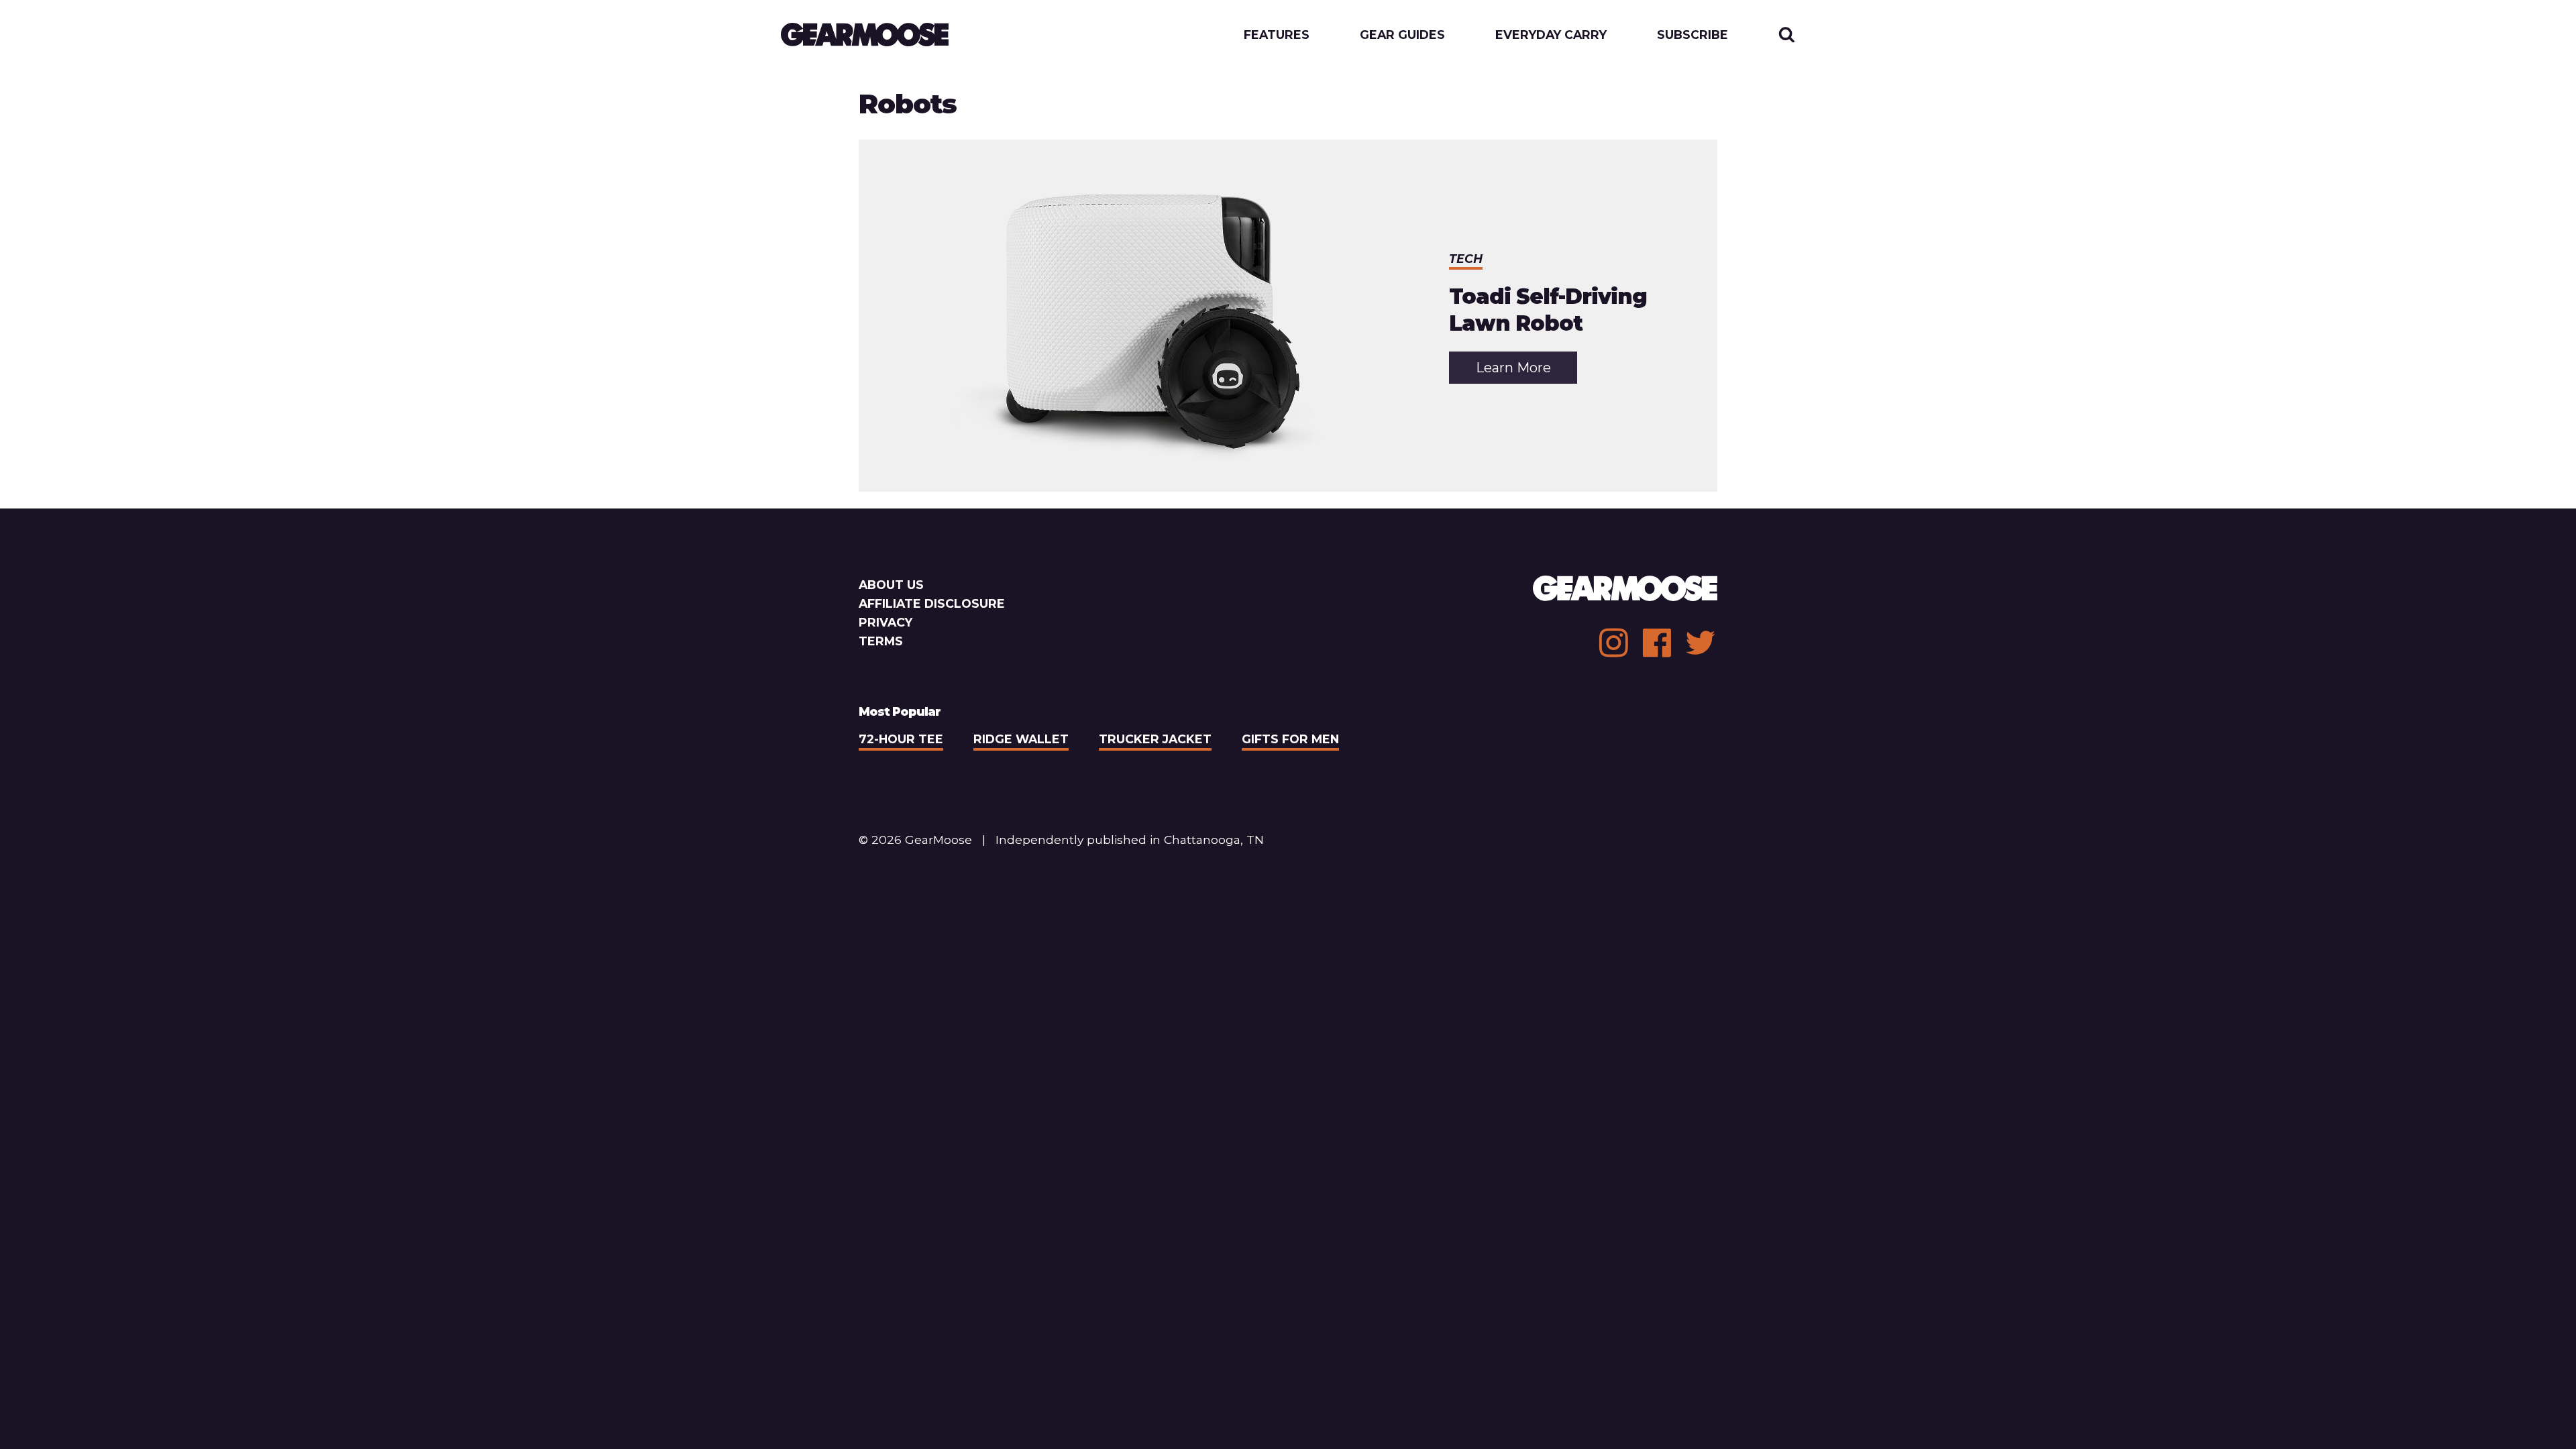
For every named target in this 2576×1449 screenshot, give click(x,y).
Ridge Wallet (1021, 739)
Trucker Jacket (1155, 739)
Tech (1466, 259)
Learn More (1526, 371)
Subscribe (1693, 35)
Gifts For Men (1290, 739)
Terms (881, 641)
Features (1277, 35)
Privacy (885, 622)
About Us (891, 585)
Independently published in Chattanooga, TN (1130, 840)
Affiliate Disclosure (932, 603)
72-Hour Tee (901, 739)
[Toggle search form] (1787, 35)
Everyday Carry (1551, 35)
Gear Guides (1402, 35)
